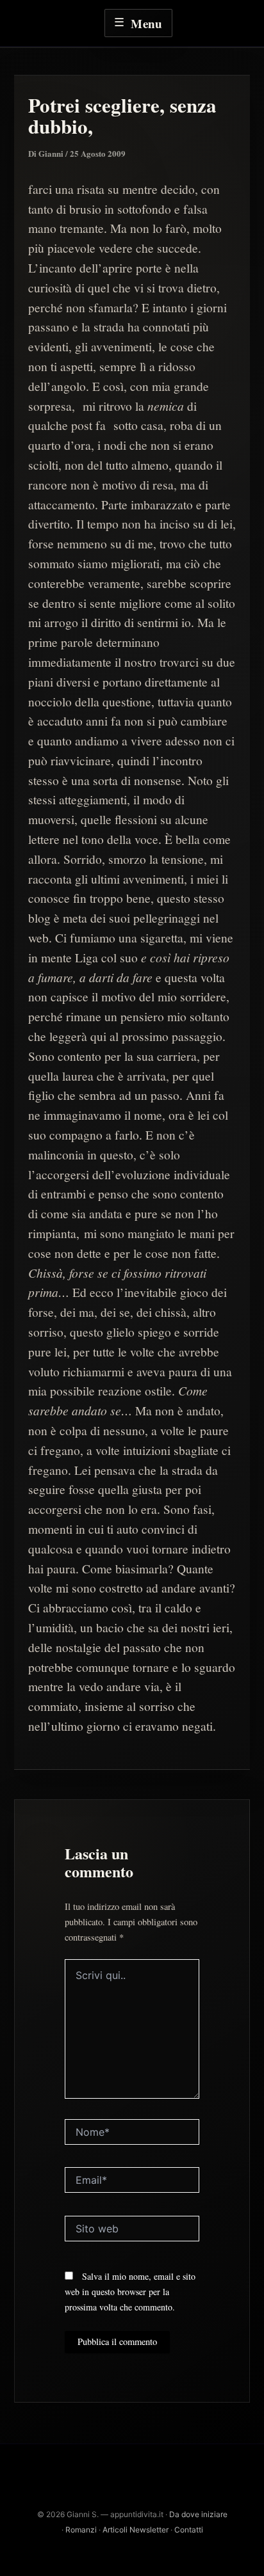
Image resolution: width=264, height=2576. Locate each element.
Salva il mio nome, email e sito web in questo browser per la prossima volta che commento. (130, 2292)
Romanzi (81, 2530)
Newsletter (149, 2530)
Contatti (189, 2530)
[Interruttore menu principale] (138, 23)
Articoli (116, 2530)
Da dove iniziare (198, 2514)
